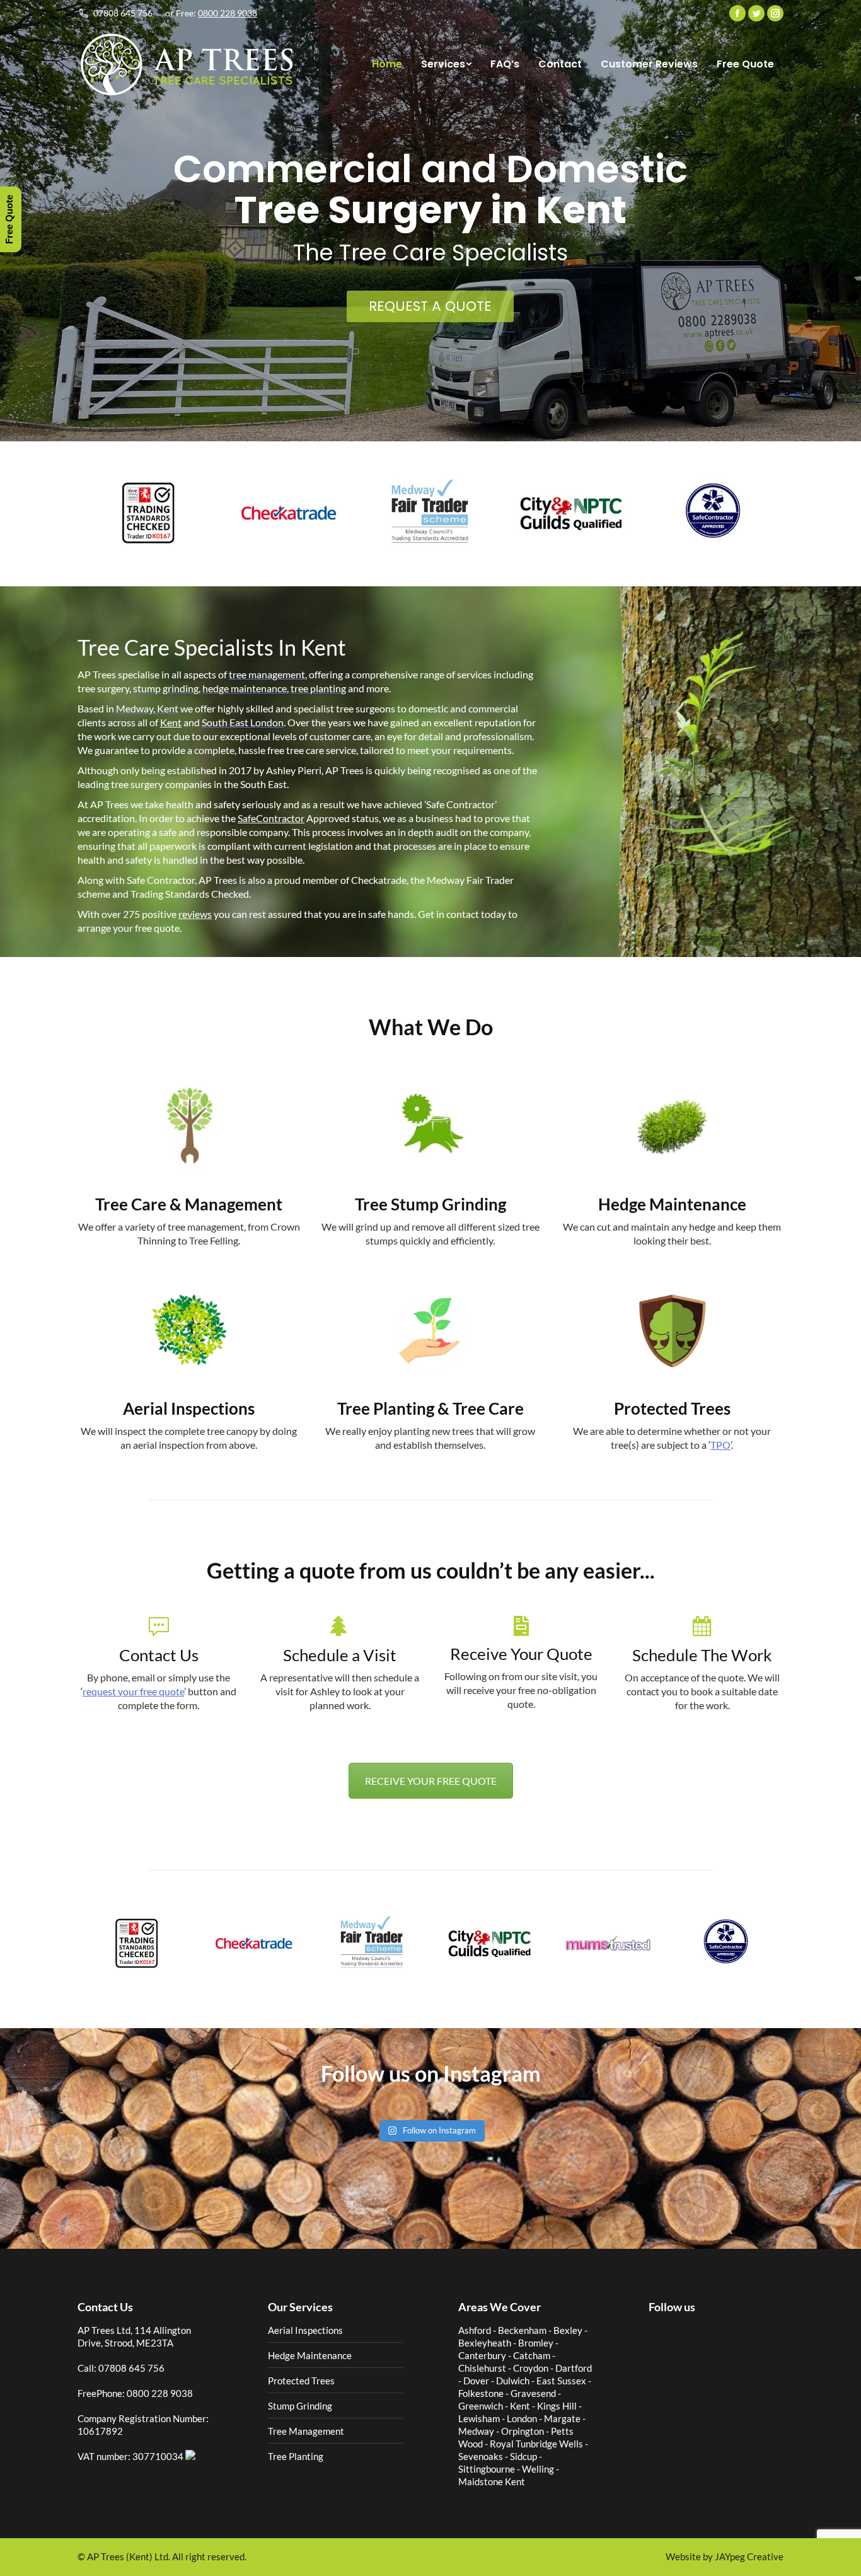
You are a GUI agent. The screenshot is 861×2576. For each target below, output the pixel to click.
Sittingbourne (487, 2469)
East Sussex (561, 2381)
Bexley (568, 2330)
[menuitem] (387, 64)
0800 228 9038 (228, 13)
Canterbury (482, 2355)
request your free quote (133, 1691)
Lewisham (479, 2418)
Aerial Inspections (305, 2330)
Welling (538, 2469)
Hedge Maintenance (310, 2355)
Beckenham (522, 2330)
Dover (476, 2381)
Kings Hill (557, 2406)
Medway (476, 2431)
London (522, 2418)
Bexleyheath (485, 2343)
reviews (195, 914)
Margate (562, 2418)
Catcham (532, 2355)
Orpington (523, 2431)
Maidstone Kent (492, 2481)
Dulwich (513, 2381)
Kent (171, 722)
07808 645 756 (123, 13)
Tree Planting (296, 2456)
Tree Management (306, 2431)
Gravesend (533, 2393)
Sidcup (523, 2456)
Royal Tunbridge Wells (536, 2444)
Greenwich (481, 2406)
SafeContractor (271, 818)
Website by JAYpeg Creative (725, 2557)
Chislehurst (482, 2368)
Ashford (475, 2330)
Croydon (531, 2368)
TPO (720, 1445)
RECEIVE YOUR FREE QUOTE (431, 1781)
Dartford (574, 2368)
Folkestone (481, 2393)
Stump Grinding (300, 2406)
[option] (148, 512)
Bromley (536, 2343)
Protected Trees (301, 2381)
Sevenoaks (481, 2456)
